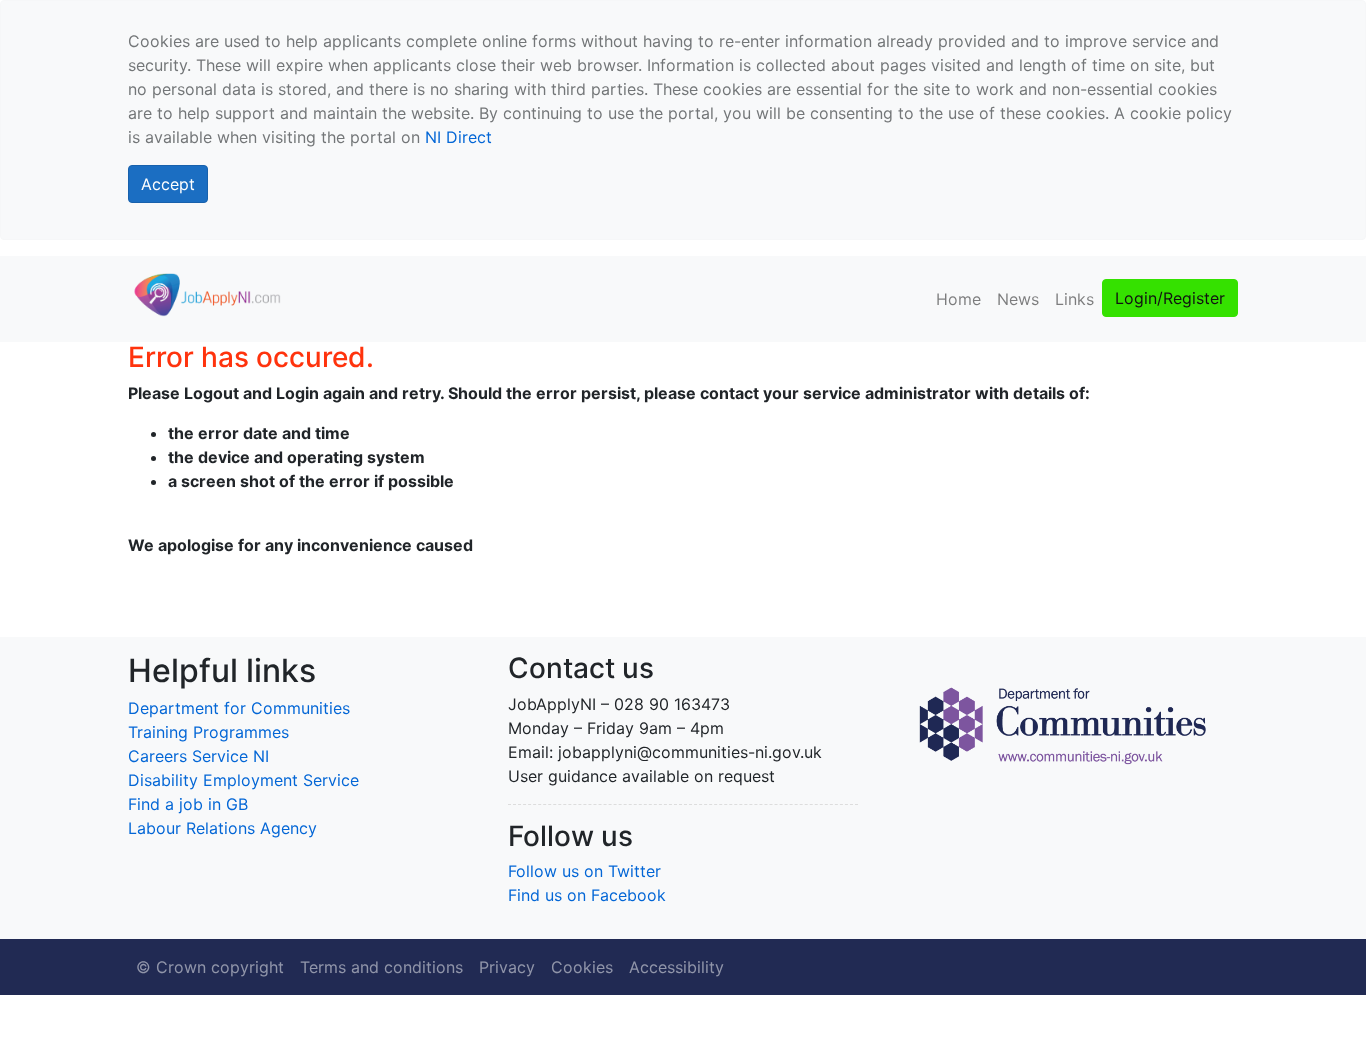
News (1018, 299)
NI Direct (458, 137)
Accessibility (676, 967)
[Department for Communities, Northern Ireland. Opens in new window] (1063, 723)
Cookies (582, 967)
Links (1074, 299)
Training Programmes (208, 732)
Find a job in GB (188, 804)
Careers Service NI (198, 756)
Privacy (507, 967)
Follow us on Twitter (584, 871)
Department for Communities (239, 708)
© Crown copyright (210, 967)
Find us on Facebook (587, 895)
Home (958, 299)
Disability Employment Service (243, 780)
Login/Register (1170, 298)
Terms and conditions (381, 967)
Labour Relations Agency (222, 828)
